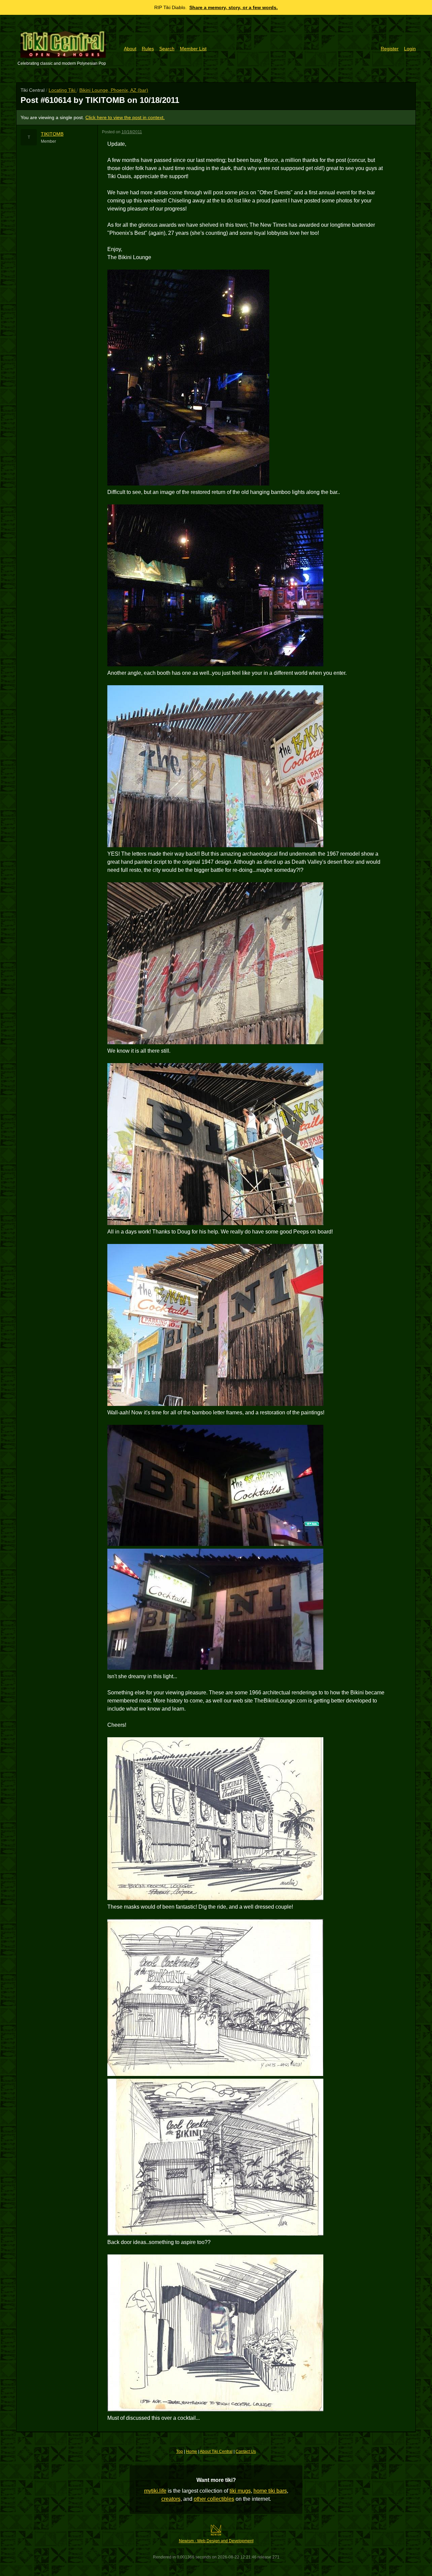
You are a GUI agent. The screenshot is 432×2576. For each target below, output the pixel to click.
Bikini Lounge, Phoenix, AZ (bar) (114, 90)
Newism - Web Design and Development (216, 2541)
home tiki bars (270, 2491)
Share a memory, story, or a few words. (234, 7)
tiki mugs (240, 2491)
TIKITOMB (52, 134)
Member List (193, 49)
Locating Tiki (63, 90)
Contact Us (246, 2452)
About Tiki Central (216, 2452)
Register (390, 49)
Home (192, 2452)
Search (167, 49)
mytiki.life (155, 2491)
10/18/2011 (132, 132)
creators (171, 2499)
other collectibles (214, 2499)
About (130, 49)
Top (180, 2452)
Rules (148, 49)
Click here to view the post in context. (125, 117)
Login (410, 49)
